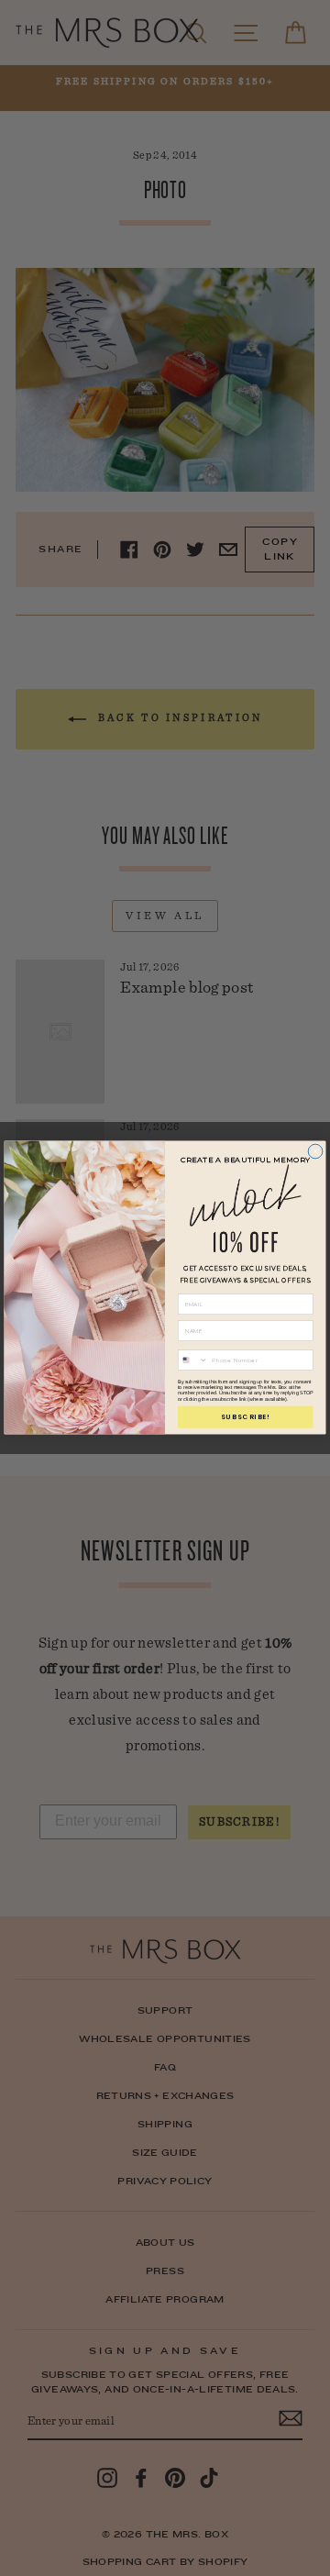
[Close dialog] (315, 1152)
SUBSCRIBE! (246, 1417)
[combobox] (192, 1360)
